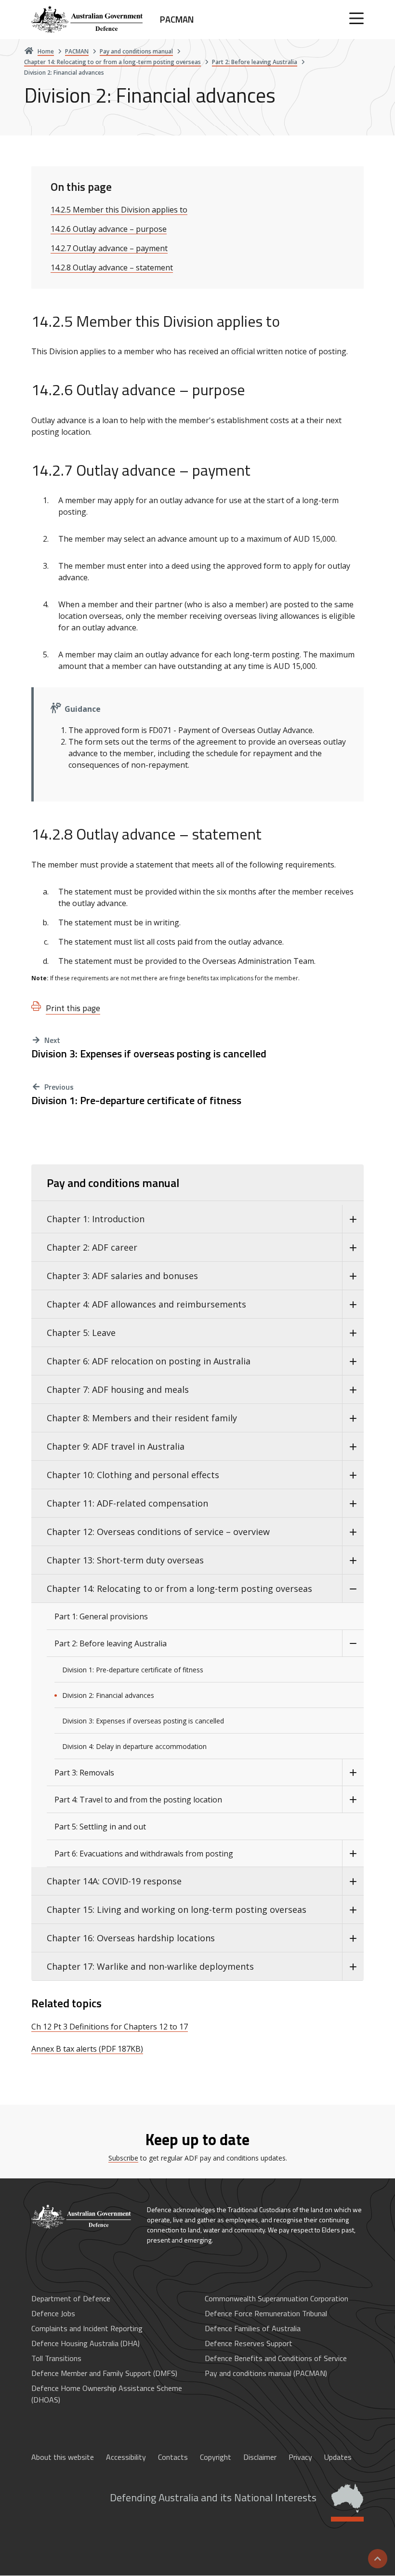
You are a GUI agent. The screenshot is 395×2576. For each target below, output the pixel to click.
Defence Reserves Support (249, 2343)
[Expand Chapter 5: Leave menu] (353, 1333)
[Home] (82, 2217)
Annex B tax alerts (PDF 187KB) (87, 2049)
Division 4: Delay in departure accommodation (134, 1746)
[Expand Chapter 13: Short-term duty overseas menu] (353, 1560)
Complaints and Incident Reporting (87, 2328)
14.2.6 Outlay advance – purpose (109, 229)
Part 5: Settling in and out (100, 1827)
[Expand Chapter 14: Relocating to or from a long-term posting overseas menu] (353, 1589)
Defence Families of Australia (253, 2328)
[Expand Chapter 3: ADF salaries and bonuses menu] (353, 1276)
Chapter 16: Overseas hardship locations (131, 1938)
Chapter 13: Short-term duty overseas (125, 1560)
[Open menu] (356, 18)
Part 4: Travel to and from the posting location (138, 1800)
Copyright (216, 2457)
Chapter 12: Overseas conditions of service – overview (158, 1532)
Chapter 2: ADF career (92, 1247)
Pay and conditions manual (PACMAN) (266, 2373)
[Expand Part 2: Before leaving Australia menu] (353, 1643)
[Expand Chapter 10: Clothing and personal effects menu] (353, 1475)
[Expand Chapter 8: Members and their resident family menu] (353, 1418)
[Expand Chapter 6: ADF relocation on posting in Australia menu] (353, 1361)
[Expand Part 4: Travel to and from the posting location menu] (353, 1800)
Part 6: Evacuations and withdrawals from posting (144, 1854)
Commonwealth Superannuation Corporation (276, 2298)
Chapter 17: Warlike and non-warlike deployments (150, 1966)
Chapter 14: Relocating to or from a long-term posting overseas (179, 1588)
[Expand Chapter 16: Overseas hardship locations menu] (353, 1938)
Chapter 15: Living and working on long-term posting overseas (177, 1909)
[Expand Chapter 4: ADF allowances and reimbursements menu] (353, 1304)
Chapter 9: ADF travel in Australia (116, 1446)
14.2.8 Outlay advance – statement (112, 267)
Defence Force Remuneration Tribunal (266, 2313)
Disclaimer (260, 2457)
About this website (63, 2457)
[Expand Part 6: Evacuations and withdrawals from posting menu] (353, 1854)
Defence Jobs (53, 2313)
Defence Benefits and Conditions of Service (276, 2358)
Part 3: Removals (84, 1773)
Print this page (73, 1008)
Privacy (300, 2457)
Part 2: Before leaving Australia (111, 1643)
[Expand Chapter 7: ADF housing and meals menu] (353, 1390)
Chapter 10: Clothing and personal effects (133, 1475)
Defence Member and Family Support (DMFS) (104, 2373)
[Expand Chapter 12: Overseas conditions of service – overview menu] (353, 1532)
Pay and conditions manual (113, 1183)
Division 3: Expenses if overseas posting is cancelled (149, 1054)
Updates (338, 2457)
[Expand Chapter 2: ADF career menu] (353, 1248)
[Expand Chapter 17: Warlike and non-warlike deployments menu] (353, 1967)
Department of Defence (71, 2298)
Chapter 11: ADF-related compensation (127, 1503)
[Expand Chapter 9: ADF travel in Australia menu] (353, 1447)
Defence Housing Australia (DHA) (86, 2343)
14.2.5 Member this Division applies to (119, 210)
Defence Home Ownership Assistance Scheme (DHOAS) (107, 2394)
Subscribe (123, 2158)
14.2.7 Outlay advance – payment (109, 248)
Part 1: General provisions (101, 1616)
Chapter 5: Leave (81, 1333)
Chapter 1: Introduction (96, 1219)
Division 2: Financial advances (108, 1695)
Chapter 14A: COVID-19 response (114, 1881)
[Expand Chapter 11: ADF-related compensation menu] (353, 1503)
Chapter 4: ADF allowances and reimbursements (146, 1304)
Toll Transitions (56, 2358)
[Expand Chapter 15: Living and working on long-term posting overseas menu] (353, 1910)
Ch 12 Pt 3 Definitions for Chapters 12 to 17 (110, 2027)
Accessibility (126, 2457)
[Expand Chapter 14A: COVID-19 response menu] (353, 1881)
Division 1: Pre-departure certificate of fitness (136, 1101)
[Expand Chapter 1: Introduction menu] (353, 1219)
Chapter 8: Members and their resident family (142, 1418)
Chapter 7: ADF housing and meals (118, 1389)
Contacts (173, 2457)
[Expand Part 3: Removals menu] (353, 1773)
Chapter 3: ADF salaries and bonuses (122, 1276)
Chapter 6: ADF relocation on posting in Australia (149, 1361)
